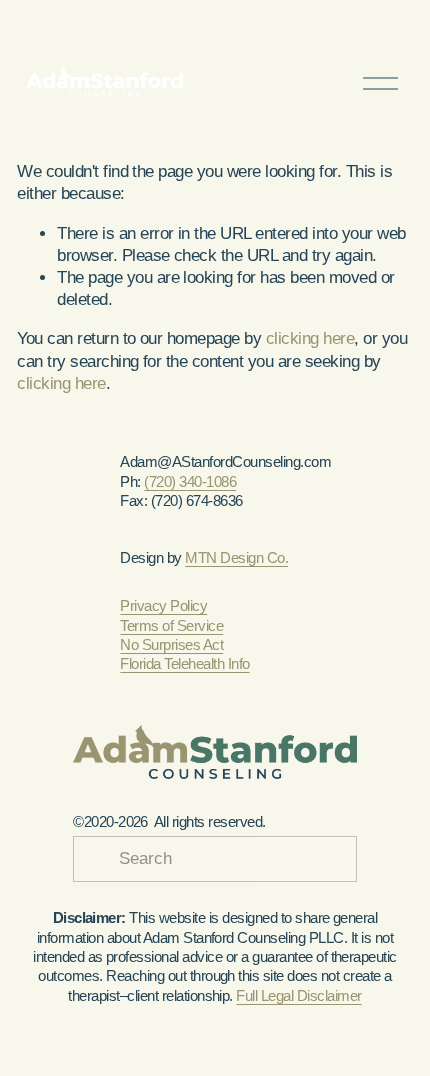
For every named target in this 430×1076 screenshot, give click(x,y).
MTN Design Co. (236, 557)
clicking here (310, 338)
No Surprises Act (171, 644)
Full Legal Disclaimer (298, 995)
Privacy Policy (163, 605)
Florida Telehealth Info (184, 663)
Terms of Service (171, 625)
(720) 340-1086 (190, 481)
